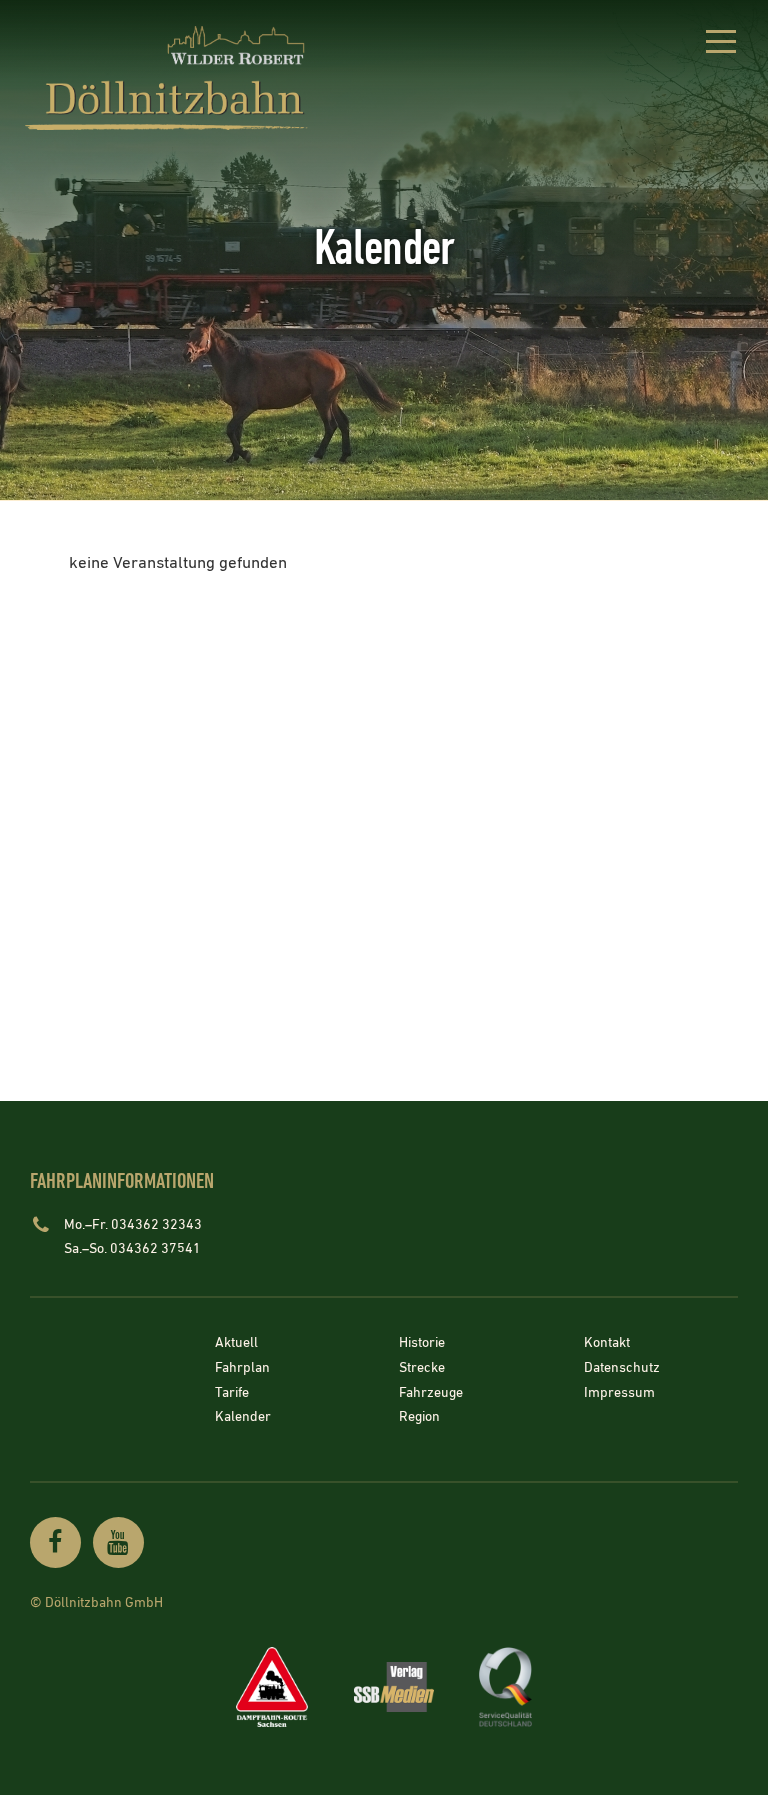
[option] (384, 250)
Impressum (619, 1393)
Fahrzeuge (431, 1393)
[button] (720, 45)
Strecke (422, 1368)
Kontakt (607, 1344)
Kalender (243, 1418)
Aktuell (236, 1344)
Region (419, 1418)
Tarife (232, 1393)
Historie (422, 1344)
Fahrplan (242, 1368)
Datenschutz (622, 1368)
